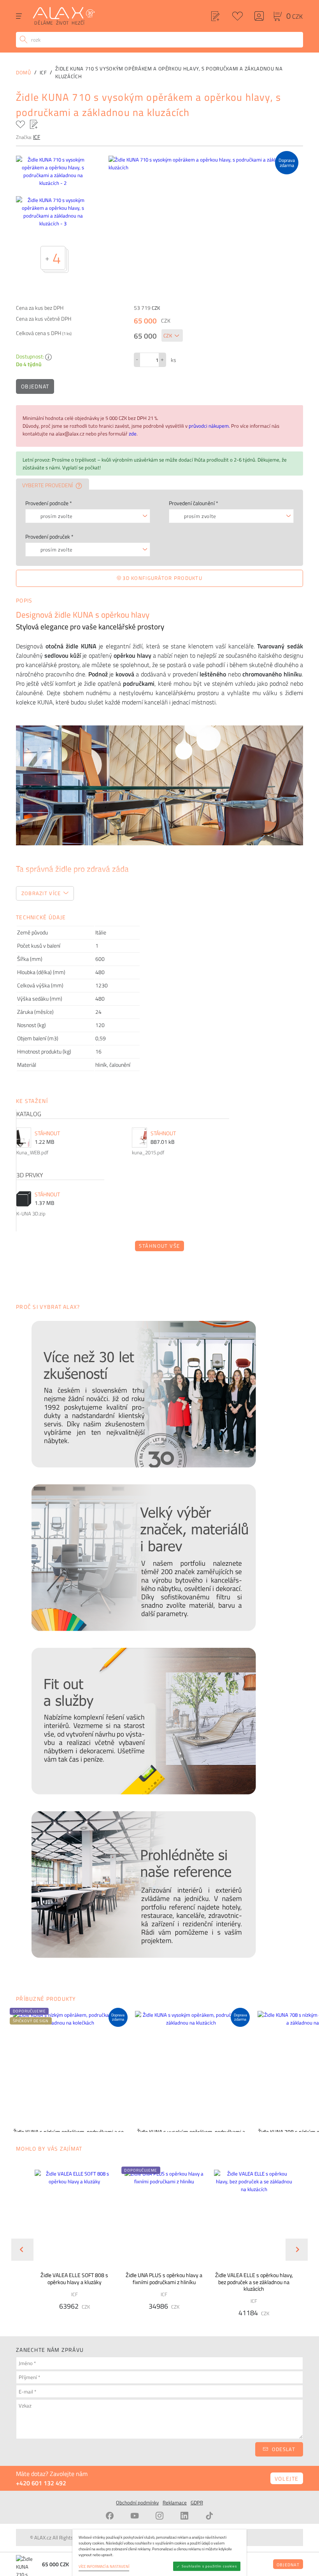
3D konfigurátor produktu (162, 578)
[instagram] (159, 2516)
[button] (141, 2170)
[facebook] (110, 2516)
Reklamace (175, 2502)
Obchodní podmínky (137, 2502)
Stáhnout (47, 1133)
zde (133, 434)
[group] (70, 2243)
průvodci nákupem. (210, 426)
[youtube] (135, 2516)
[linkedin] (184, 2516)
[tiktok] (209, 2516)
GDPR (197, 2502)
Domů (24, 72)
